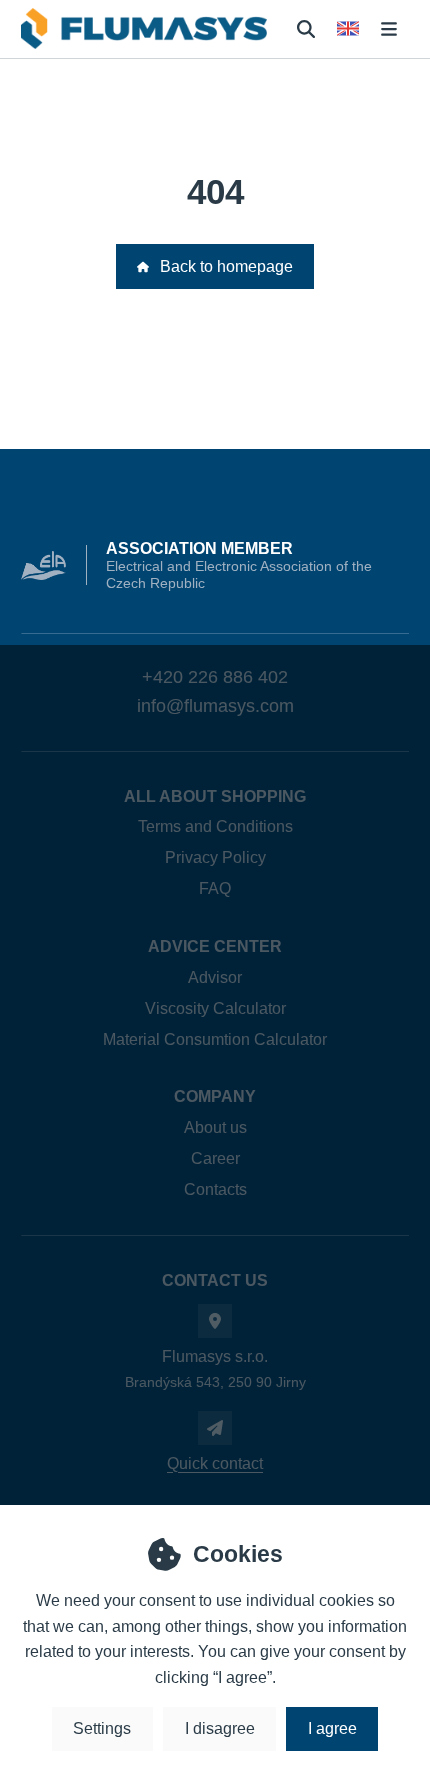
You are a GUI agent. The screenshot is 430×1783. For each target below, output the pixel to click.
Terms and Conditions (215, 826)
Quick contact (215, 1463)
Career (215, 1158)
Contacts (215, 1189)
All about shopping (215, 796)
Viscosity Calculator (215, 1008)
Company (215, 1096)
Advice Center (215, 946)
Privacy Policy (215, 857)
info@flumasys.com (215, 706)
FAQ (215, 888)
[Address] (215, 1321)
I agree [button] (332, 1728)
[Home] (143, 28)
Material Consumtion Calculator (215, 1039)
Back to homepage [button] (226, 266)
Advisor (215, 977)
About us (215, 1127)
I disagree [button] (220, 1728)
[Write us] (215, 1428)
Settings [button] (102, 1728)
